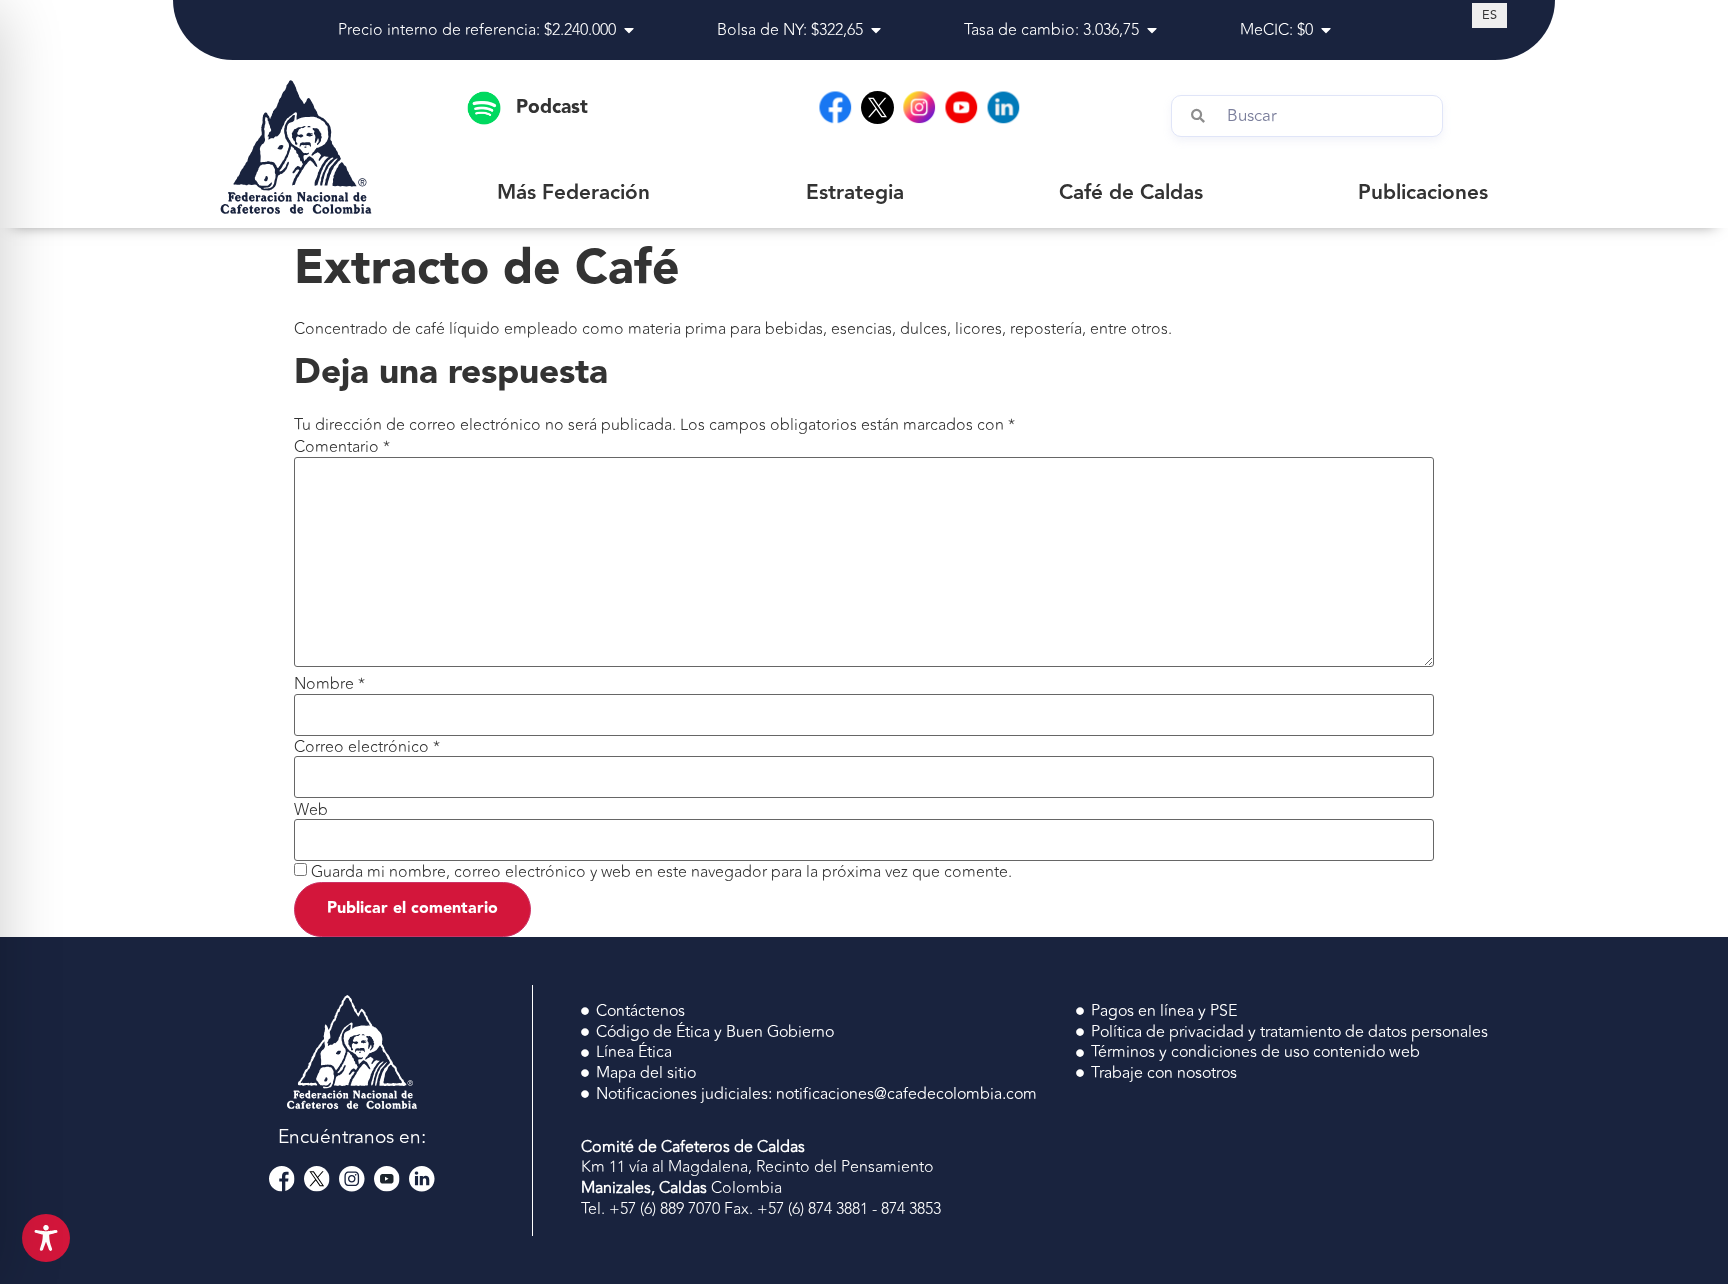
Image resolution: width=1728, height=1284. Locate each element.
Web (311, 810)
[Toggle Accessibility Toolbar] (46, 1238)
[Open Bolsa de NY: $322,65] (876, 30)
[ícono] (877, 107)
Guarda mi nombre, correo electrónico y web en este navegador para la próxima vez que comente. (661, 872)
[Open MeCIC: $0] (1326, 30)
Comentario (342, 447)
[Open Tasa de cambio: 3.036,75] (1152, 30)
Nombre (329, 684)
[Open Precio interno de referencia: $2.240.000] (629, 30)
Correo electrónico (367, 747)
